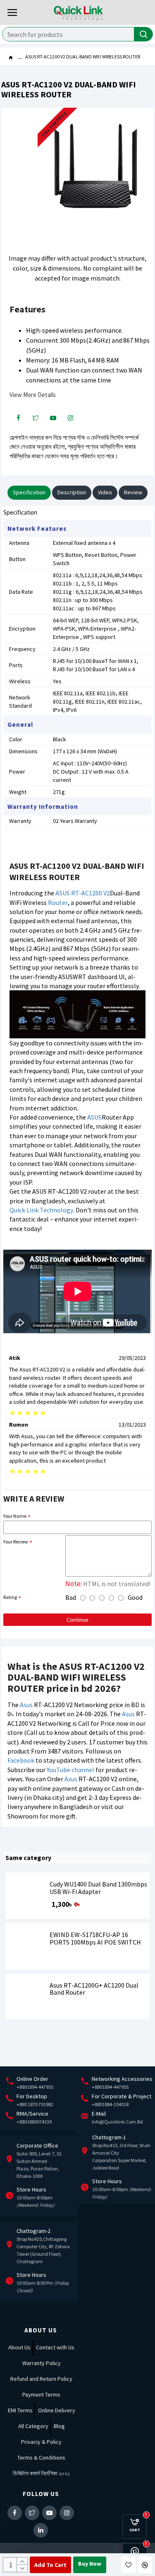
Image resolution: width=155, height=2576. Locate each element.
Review (133, 492)
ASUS (94, 1117)
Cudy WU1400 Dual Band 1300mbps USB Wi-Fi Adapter (98, 1888)
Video (105, 492)
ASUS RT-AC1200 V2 (83, 893)
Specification (29, 492)
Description (72, 492)
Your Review (16, 1542)
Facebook (21, 1760)
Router (58, 902)
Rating (10, 1597)
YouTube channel (70, 1770)
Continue (77, 1620)
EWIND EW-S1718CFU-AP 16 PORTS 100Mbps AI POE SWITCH (95, 1939)
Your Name (15, 1516)
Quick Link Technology (41, 1210)
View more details (33, 395)
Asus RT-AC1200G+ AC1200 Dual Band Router (94, 1989)
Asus (26, 1705)
